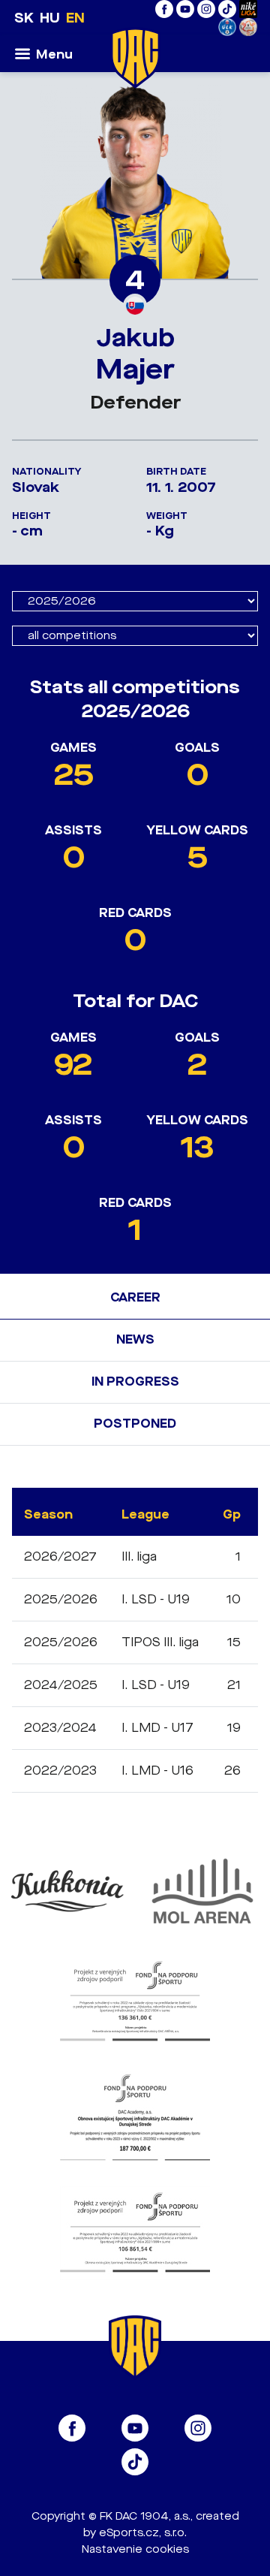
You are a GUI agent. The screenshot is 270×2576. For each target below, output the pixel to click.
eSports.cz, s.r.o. (143, 2533)
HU (50, 18)
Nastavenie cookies (135, 2549)
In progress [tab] (135, 1382)
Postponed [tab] (135, 1424)
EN (75, 18)
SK (24, 18)
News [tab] (135, 1339)
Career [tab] (135, 1297)
